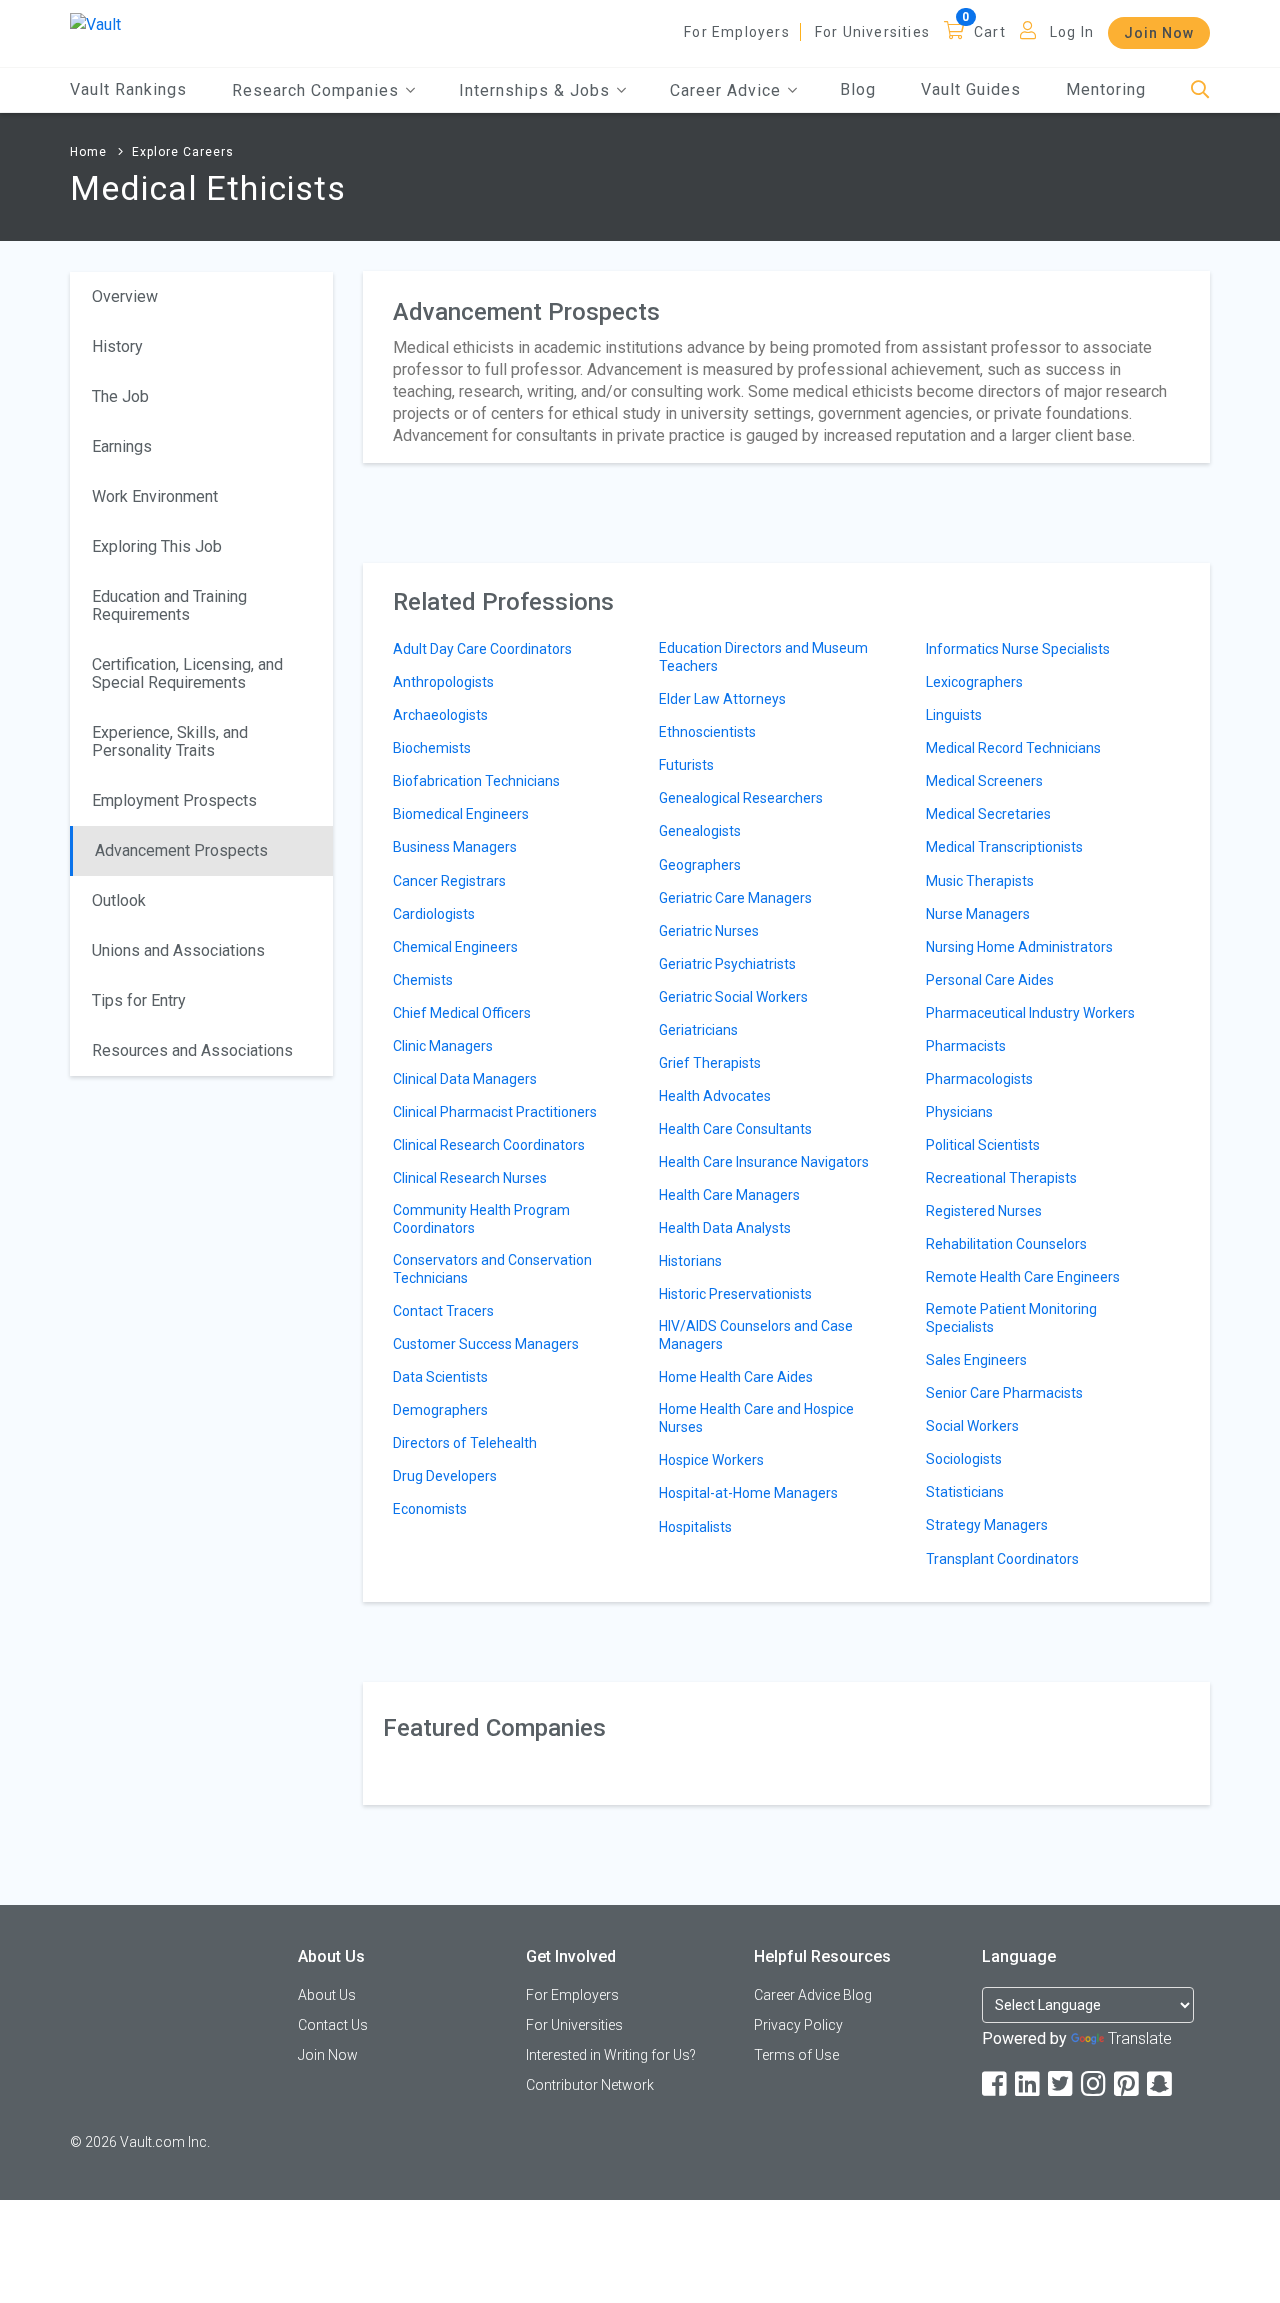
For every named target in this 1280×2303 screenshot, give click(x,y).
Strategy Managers (987, 1525)
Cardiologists (434, 914)
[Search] (1200, 90)
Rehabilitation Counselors (1006, 1244)
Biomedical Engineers (461, 814)
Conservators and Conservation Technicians (492, 1269)
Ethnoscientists (707, 732)
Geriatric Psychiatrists (727, 964)
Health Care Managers (729, 1195)
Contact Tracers (443, 1311)
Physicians (959, 1112)
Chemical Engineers (455, 947)
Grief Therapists (710, 1063)
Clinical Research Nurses (470, 1178)
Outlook (119, 900)
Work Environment (155, 496)
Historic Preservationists (735, 1294)
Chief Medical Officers (462, 1013)
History (117, 346)
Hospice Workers (711, 1460)
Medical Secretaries (988, 814)
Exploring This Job (157, 546)
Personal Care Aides (990, 980)
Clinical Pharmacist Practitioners (495, 1112)
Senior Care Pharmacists (1004, 1393)
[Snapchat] (1161, 2084)
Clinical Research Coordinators (489, 1145)
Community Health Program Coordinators (481, 1219)
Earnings (122, 446)
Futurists (686, 765)
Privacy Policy (798, 2025)
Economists (430, 1509)
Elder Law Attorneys (722, 699)
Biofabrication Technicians (476, 781)
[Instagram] (1095, 2084)
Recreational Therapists (1001, 1178)
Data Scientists (440, 1377)
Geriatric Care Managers (735, 898)
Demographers (440, 1410)
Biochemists (432, 748)
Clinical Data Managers (465, 1079)
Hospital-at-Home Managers (748, 1493)
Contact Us (333, 2025)
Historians (690, 1261)
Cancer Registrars (449, 881)
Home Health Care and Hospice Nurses (756, 1418)
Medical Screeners (984, 781)
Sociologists (964, 1459)
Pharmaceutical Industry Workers (1030, 1013)
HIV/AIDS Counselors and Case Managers (756, 1335)
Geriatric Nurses (709, 931)
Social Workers (972, 1426)
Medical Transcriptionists (1004, 847)
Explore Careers (183, 152)
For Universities (872, 32)
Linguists (954, 715)
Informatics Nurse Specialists (1018, 649)
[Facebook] (996, 2084)
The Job (120, 396)
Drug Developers (445, 1476)
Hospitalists (695, 1527)
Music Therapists (980, 881)
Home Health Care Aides (736, 1377)
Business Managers (455, 847)
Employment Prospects (174, 800)
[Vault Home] (95, 23)
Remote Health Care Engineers (1023, 1277)
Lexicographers (974, 682)
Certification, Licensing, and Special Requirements (187, 673)
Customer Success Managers (486, 1344)
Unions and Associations (178, 950)
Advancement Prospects (181, 850)
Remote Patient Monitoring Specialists (1011, 1318)
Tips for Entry (139, 1000)
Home (88, 152)
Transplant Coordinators (1002, 1559)
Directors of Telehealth (465, 1443)
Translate (1140, 2038)
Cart (990, 32)
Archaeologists (440, 715)
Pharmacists (966, 1046)
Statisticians (965, 1492)
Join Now (1159, 33)
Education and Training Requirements (169, 605)
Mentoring (1106, 89)
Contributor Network (590, 2085)
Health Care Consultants (735, 1129)
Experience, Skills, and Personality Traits (170, 741)
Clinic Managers (443, 1046)
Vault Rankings (128, 89)
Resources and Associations (192, 1050)
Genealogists (700, 831)
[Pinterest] (1128, 2084)
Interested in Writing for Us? (611, 2055)
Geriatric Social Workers (733, 997)
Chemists (423, 980)
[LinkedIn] (1029, 2084)
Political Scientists (983, 1145)
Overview (125, 296)
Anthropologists (443, 682)
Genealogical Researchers (741, 798)
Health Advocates (715, 1096)
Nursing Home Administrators (1019, 947)
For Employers (737, 32)
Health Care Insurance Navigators (764, 1162)
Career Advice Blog (813, 1995)
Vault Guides (971, 89)
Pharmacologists (979, 1079)
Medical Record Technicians (1013, 748)
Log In (1072, 32)
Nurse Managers (978, 914)
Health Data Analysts (725, 1228)
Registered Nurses (984, 1211)
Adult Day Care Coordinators (482, 649)
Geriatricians (698, 1030)
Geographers (700, 865)
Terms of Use (796, 2055)
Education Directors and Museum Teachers (763, 657)
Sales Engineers (976, 1360)
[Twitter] (1062, 2084)
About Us (327, 1995)
